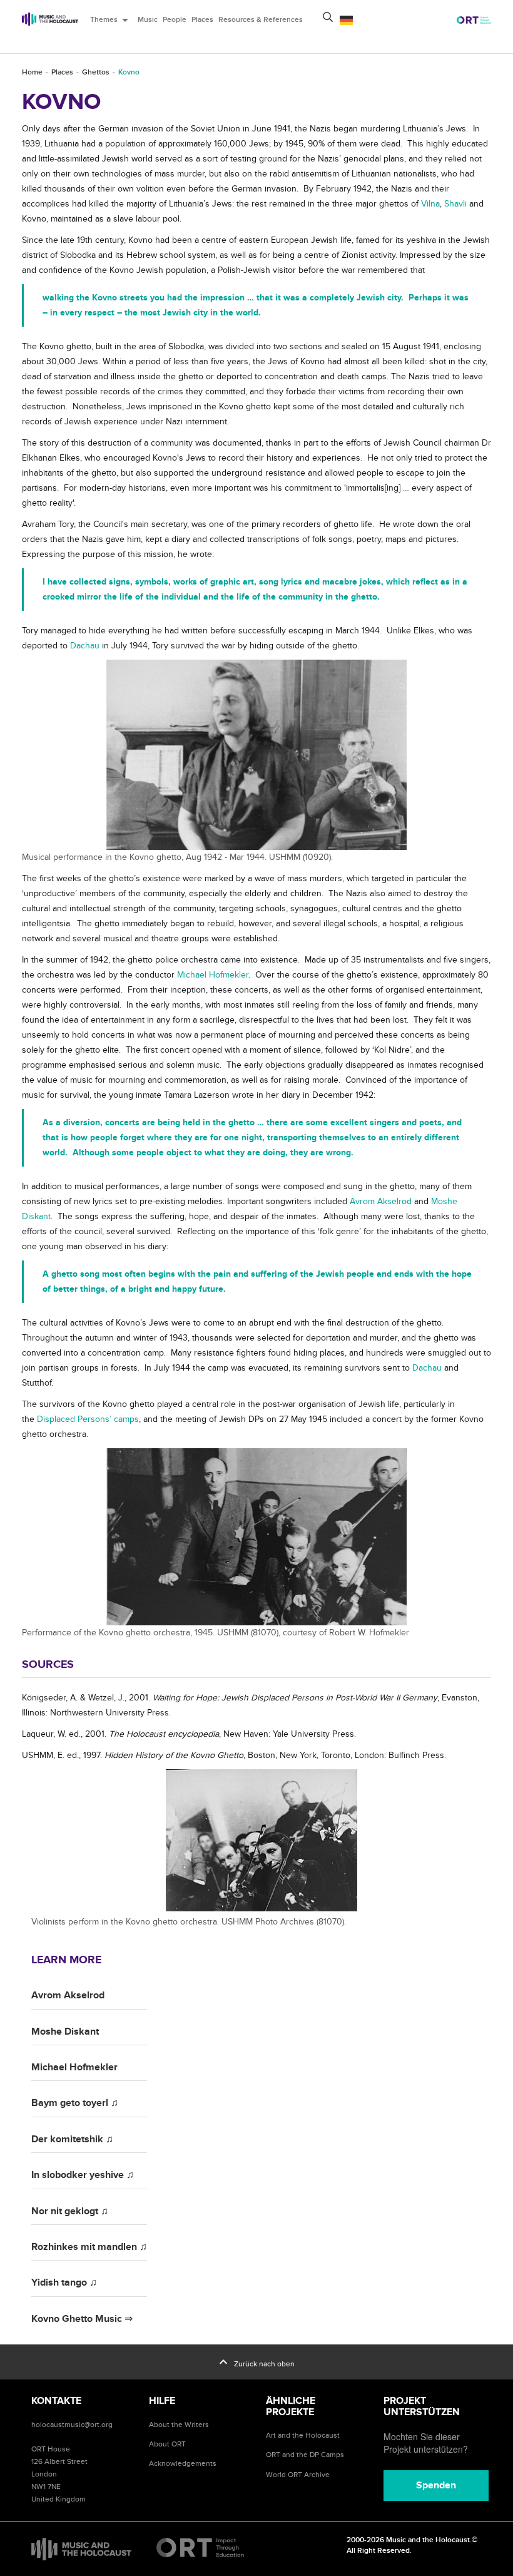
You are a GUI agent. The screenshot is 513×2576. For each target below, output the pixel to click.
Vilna (430, 204)
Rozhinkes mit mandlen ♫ (89, 2247)
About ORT (167, 2444)
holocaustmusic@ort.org (72, 2425)
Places (202, 20)
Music (148, 20)
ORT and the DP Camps (305, 2455)
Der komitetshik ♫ (72, 2139)
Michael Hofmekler (213, 975)
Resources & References (261, 20)
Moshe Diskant (65, 2032)
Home (32, 72)
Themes (111, 20)
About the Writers (179, 2425)
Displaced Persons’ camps (88, 1419)
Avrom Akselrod (381, 1201)
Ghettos (96, 72)
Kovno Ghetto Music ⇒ (82, 2319)
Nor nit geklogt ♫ (70, 2211)
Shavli (455, 204)
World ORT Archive (298, 2475)
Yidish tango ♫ (64, 2282)
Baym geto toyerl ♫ (75, 2103)
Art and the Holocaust (303, 2435)
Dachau (86, 646)
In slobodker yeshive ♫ (83, 2175)
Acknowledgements (183, 2463)
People (175, 20)
